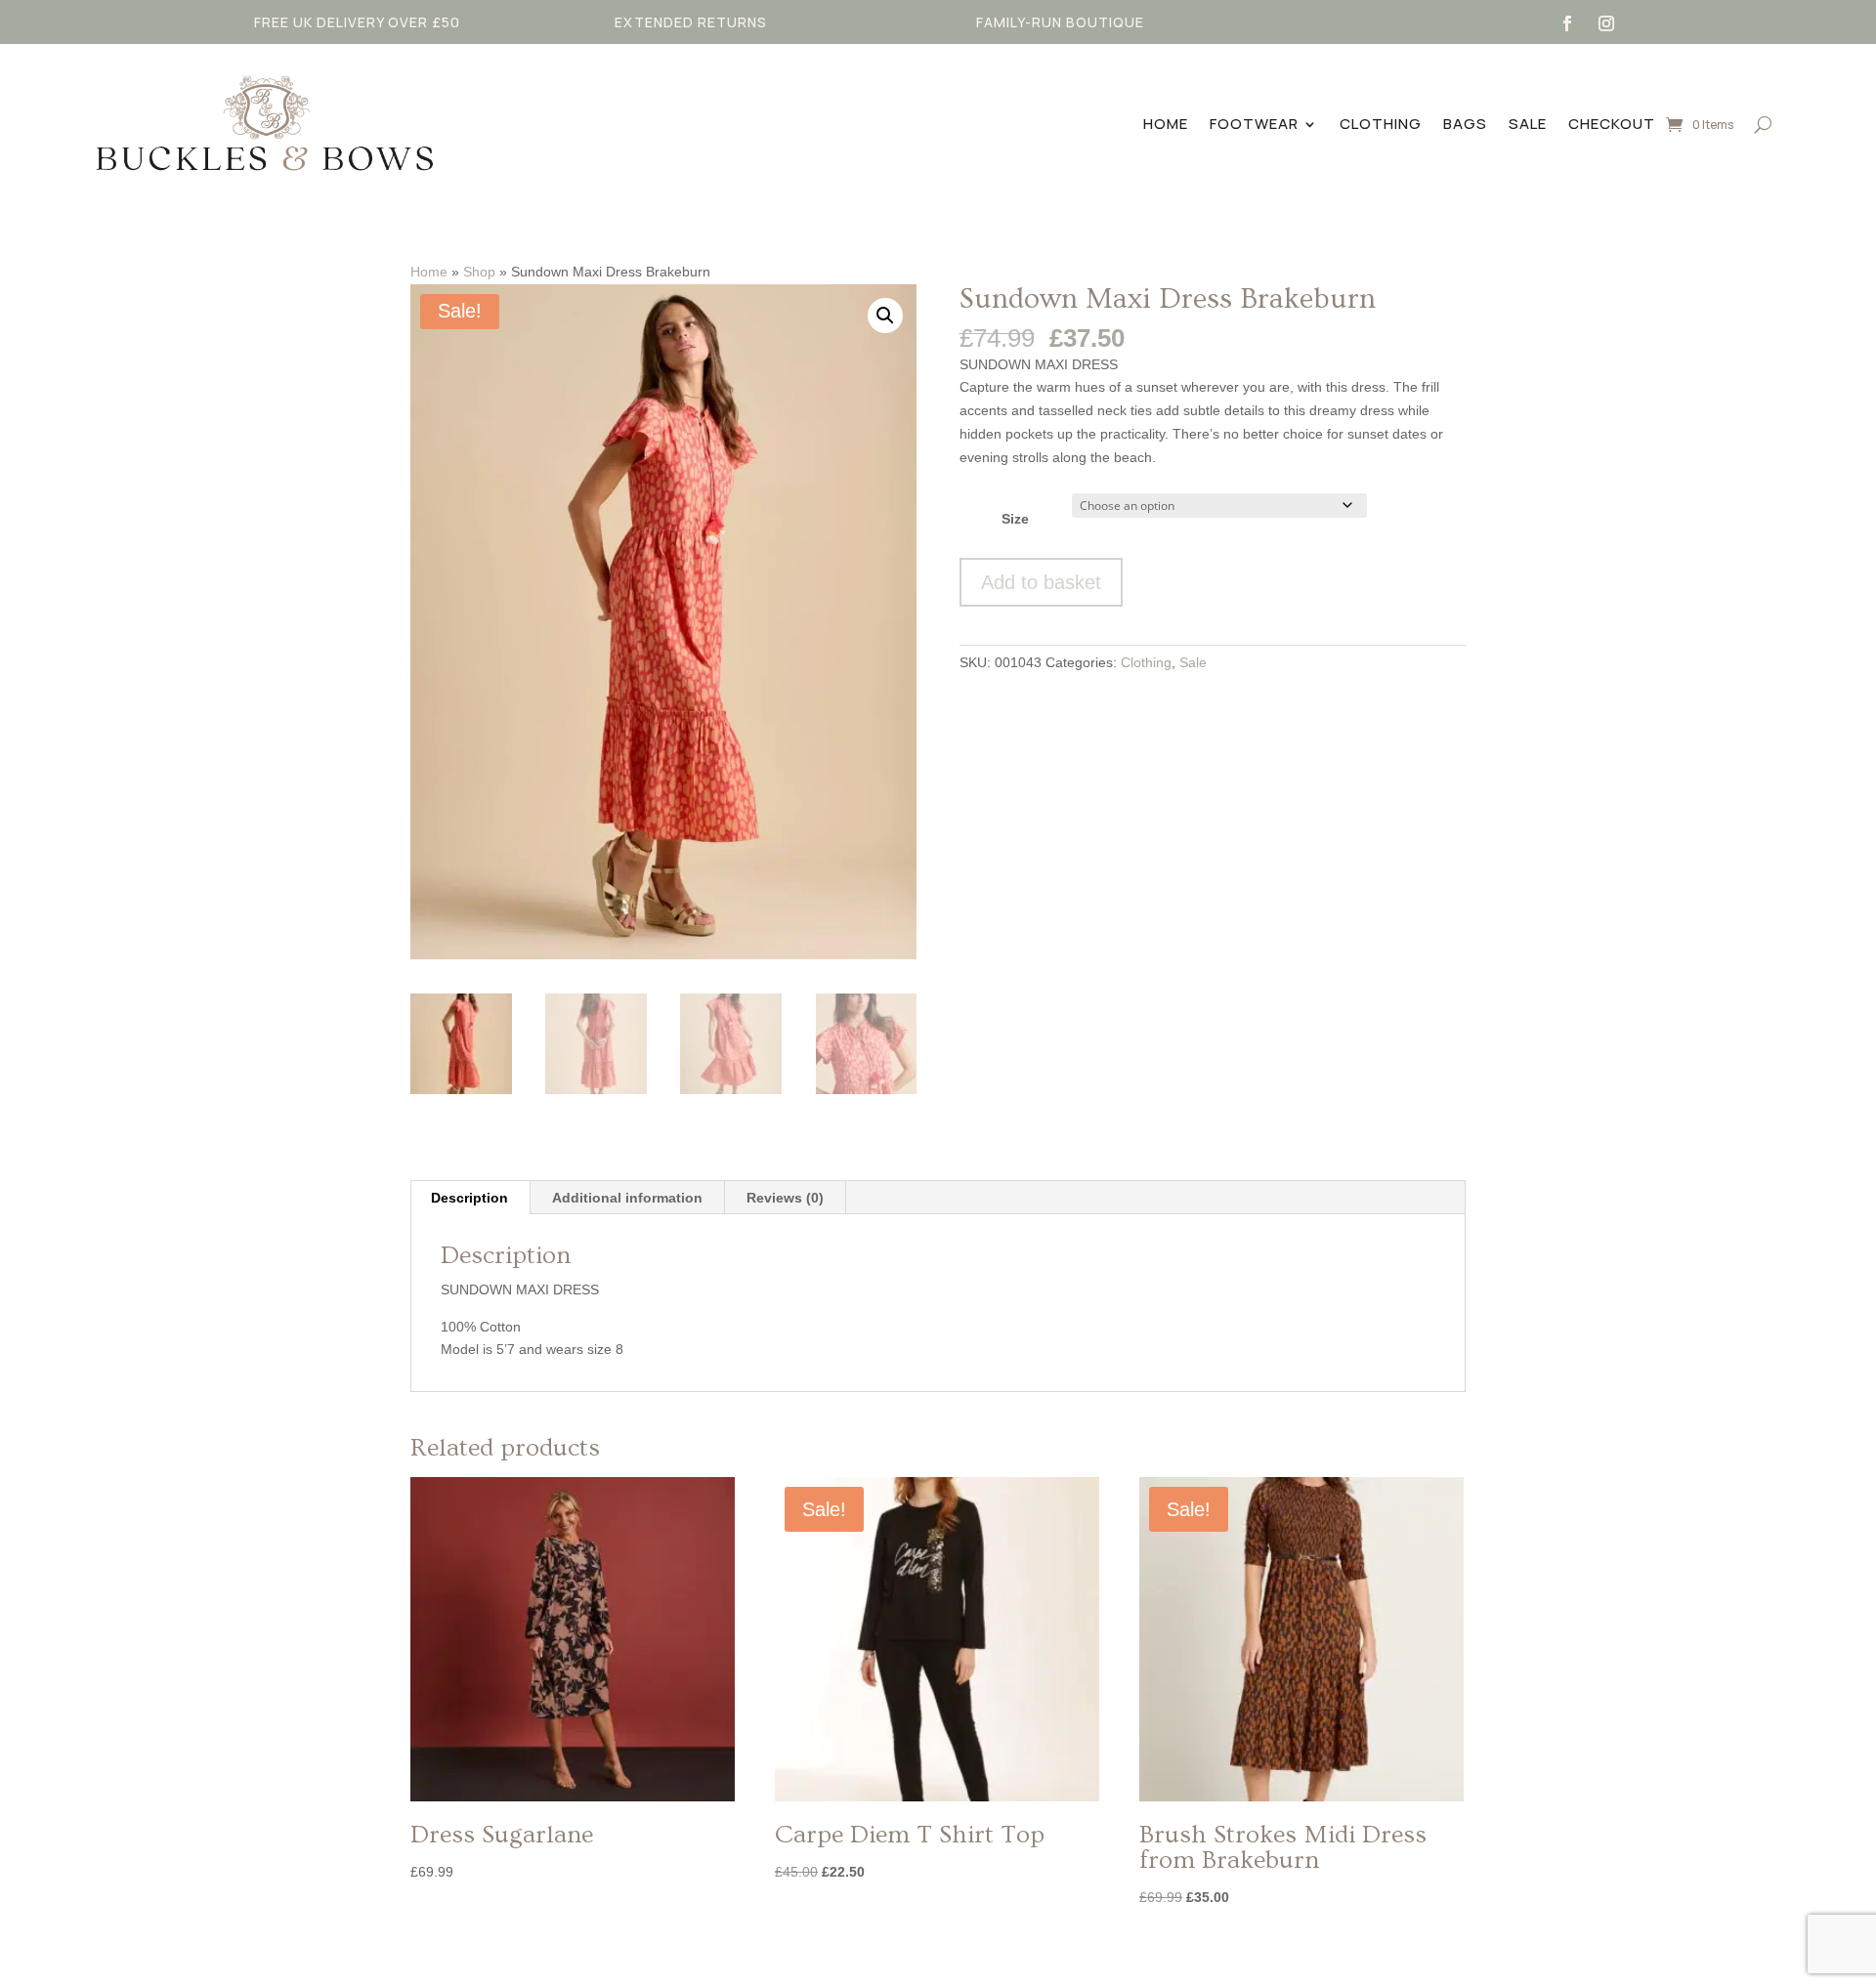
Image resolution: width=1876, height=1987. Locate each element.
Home (1166, 124)
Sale (1528, 124)
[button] (885, 316)
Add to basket (1041, 582)
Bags (1465, 124)
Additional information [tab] (627, 1198)
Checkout (1612, 124)
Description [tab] (469, 1198)
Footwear (1254, 124)
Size (1015, 519)
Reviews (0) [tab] (785, 1198)
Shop (479, 272)
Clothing (1381, 124)
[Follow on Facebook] (1567, 23)
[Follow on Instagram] (1606, 23)
